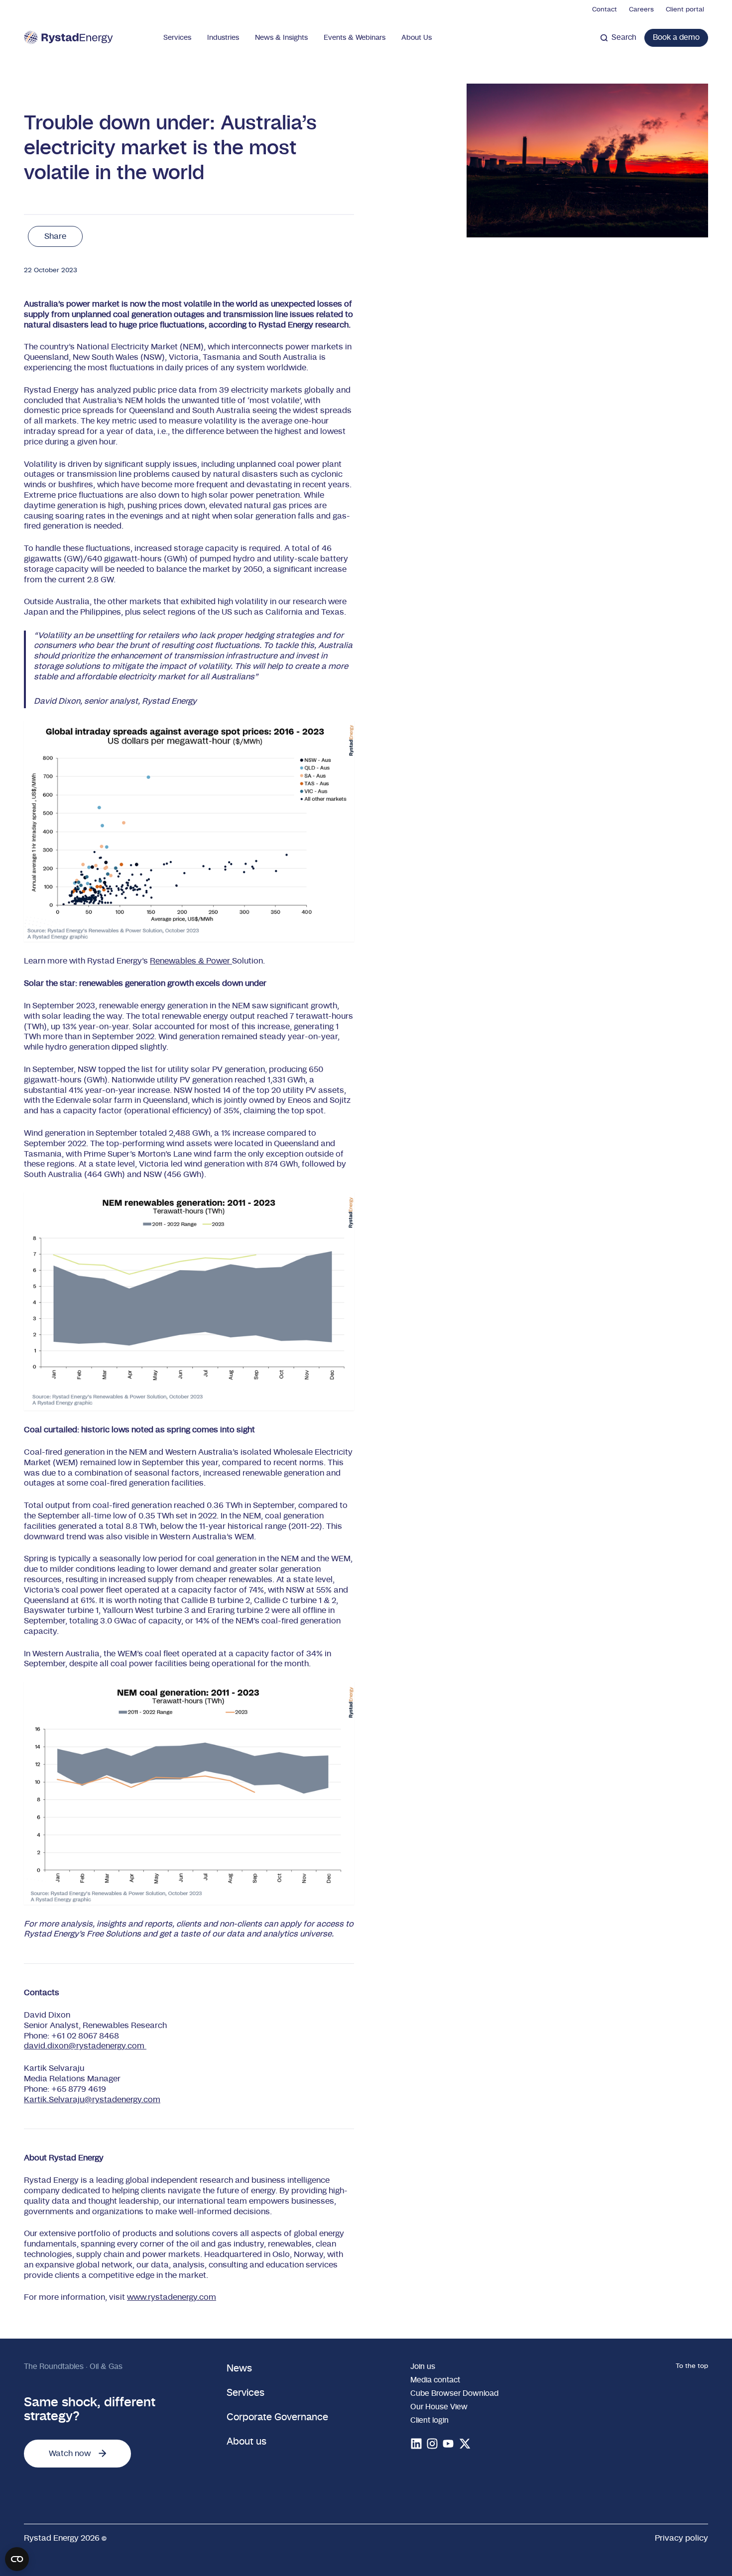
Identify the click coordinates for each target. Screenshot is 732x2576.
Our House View (439, 2407)
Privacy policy (681, 2538)
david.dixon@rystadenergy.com (85, 2046)
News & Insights (281, 38)
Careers (641, 10)
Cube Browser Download (454, 2394)
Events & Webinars (355, 38)
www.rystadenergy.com (172, 2297)
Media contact (435, 2380)
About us (246, 2442)
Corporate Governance (277, 2417)
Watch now (70, 2454)
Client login (429, 2420)
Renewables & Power (191, 961)
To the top (692, 2366)
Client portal (685, 10)
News (239, 2369)
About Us (417, 38)
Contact (605, 10)
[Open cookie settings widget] (17, 2559)
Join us (423, 2367)
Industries (223, 38)
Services (177, 38)
